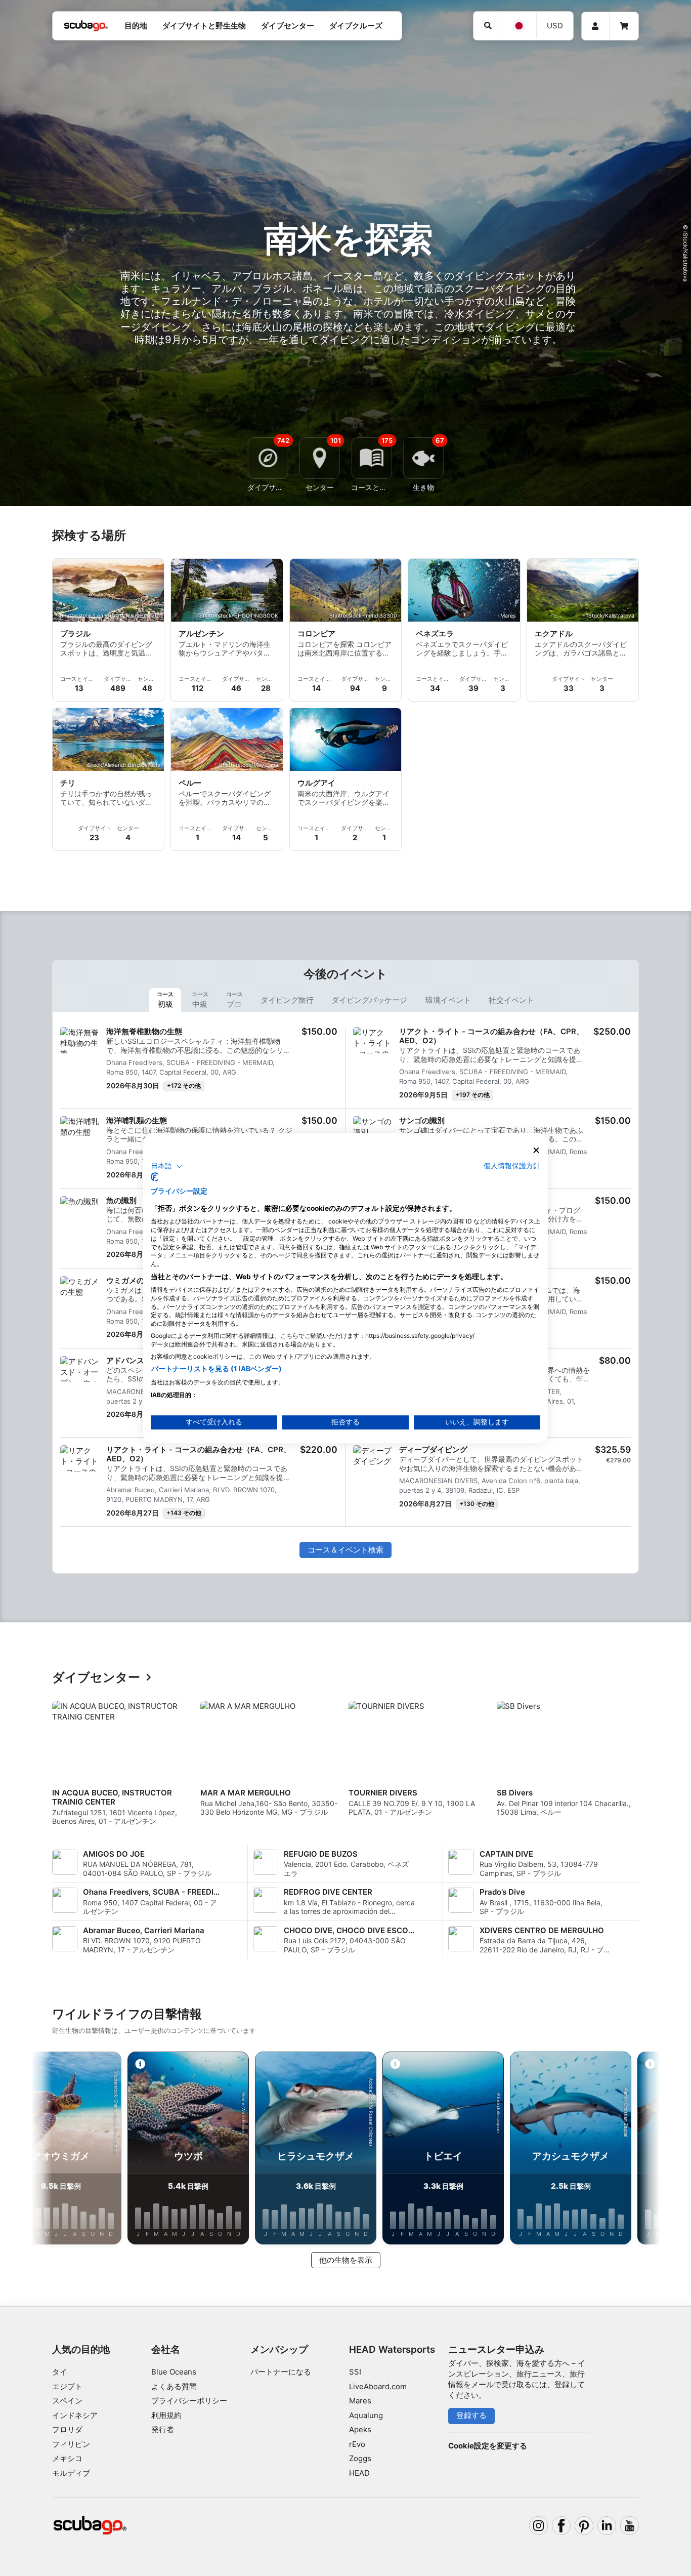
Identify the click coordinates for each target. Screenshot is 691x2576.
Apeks (360, 2429)
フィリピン (71, 2444)
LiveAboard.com (378, 2386)
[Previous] (52, 1767)
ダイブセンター (96, 1678)
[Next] (639, 1767)
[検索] (488, 26)
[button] (167, 1166)
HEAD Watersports (392, 2349)
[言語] (519, 26)
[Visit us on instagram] (539, 2526)
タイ (60, 2372)
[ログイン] (595, 26)
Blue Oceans (174, 2372)
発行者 (163, 2429)
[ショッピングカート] (624, 26)
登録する (471, 2415)
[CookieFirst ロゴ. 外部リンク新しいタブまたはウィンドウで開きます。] (155, 1177)
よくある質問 (174, 2386)
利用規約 (166, 2415)
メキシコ (67, 2458)
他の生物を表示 (346, 2260)
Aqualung (366, 2415)
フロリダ (67, 2429)
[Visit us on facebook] (562, 2526)
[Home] (86, 26)
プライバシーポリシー (189, 2401)
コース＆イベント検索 (345, 1550)
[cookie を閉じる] (536, 1150)
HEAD (359, 2473)
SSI (355, 2372)
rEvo (357, 2444)
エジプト (67, 2386)
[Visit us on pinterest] (584, 2526)
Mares (360, 2401)
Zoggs (360, 2458)
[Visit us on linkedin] (607, 2526)
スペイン (67, 2401)
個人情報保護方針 (512, 1166)
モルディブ (71, 2473)
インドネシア (75, 2415)
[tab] (165, 1000)
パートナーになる (281, 2372)
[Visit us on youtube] (630, 2526)
